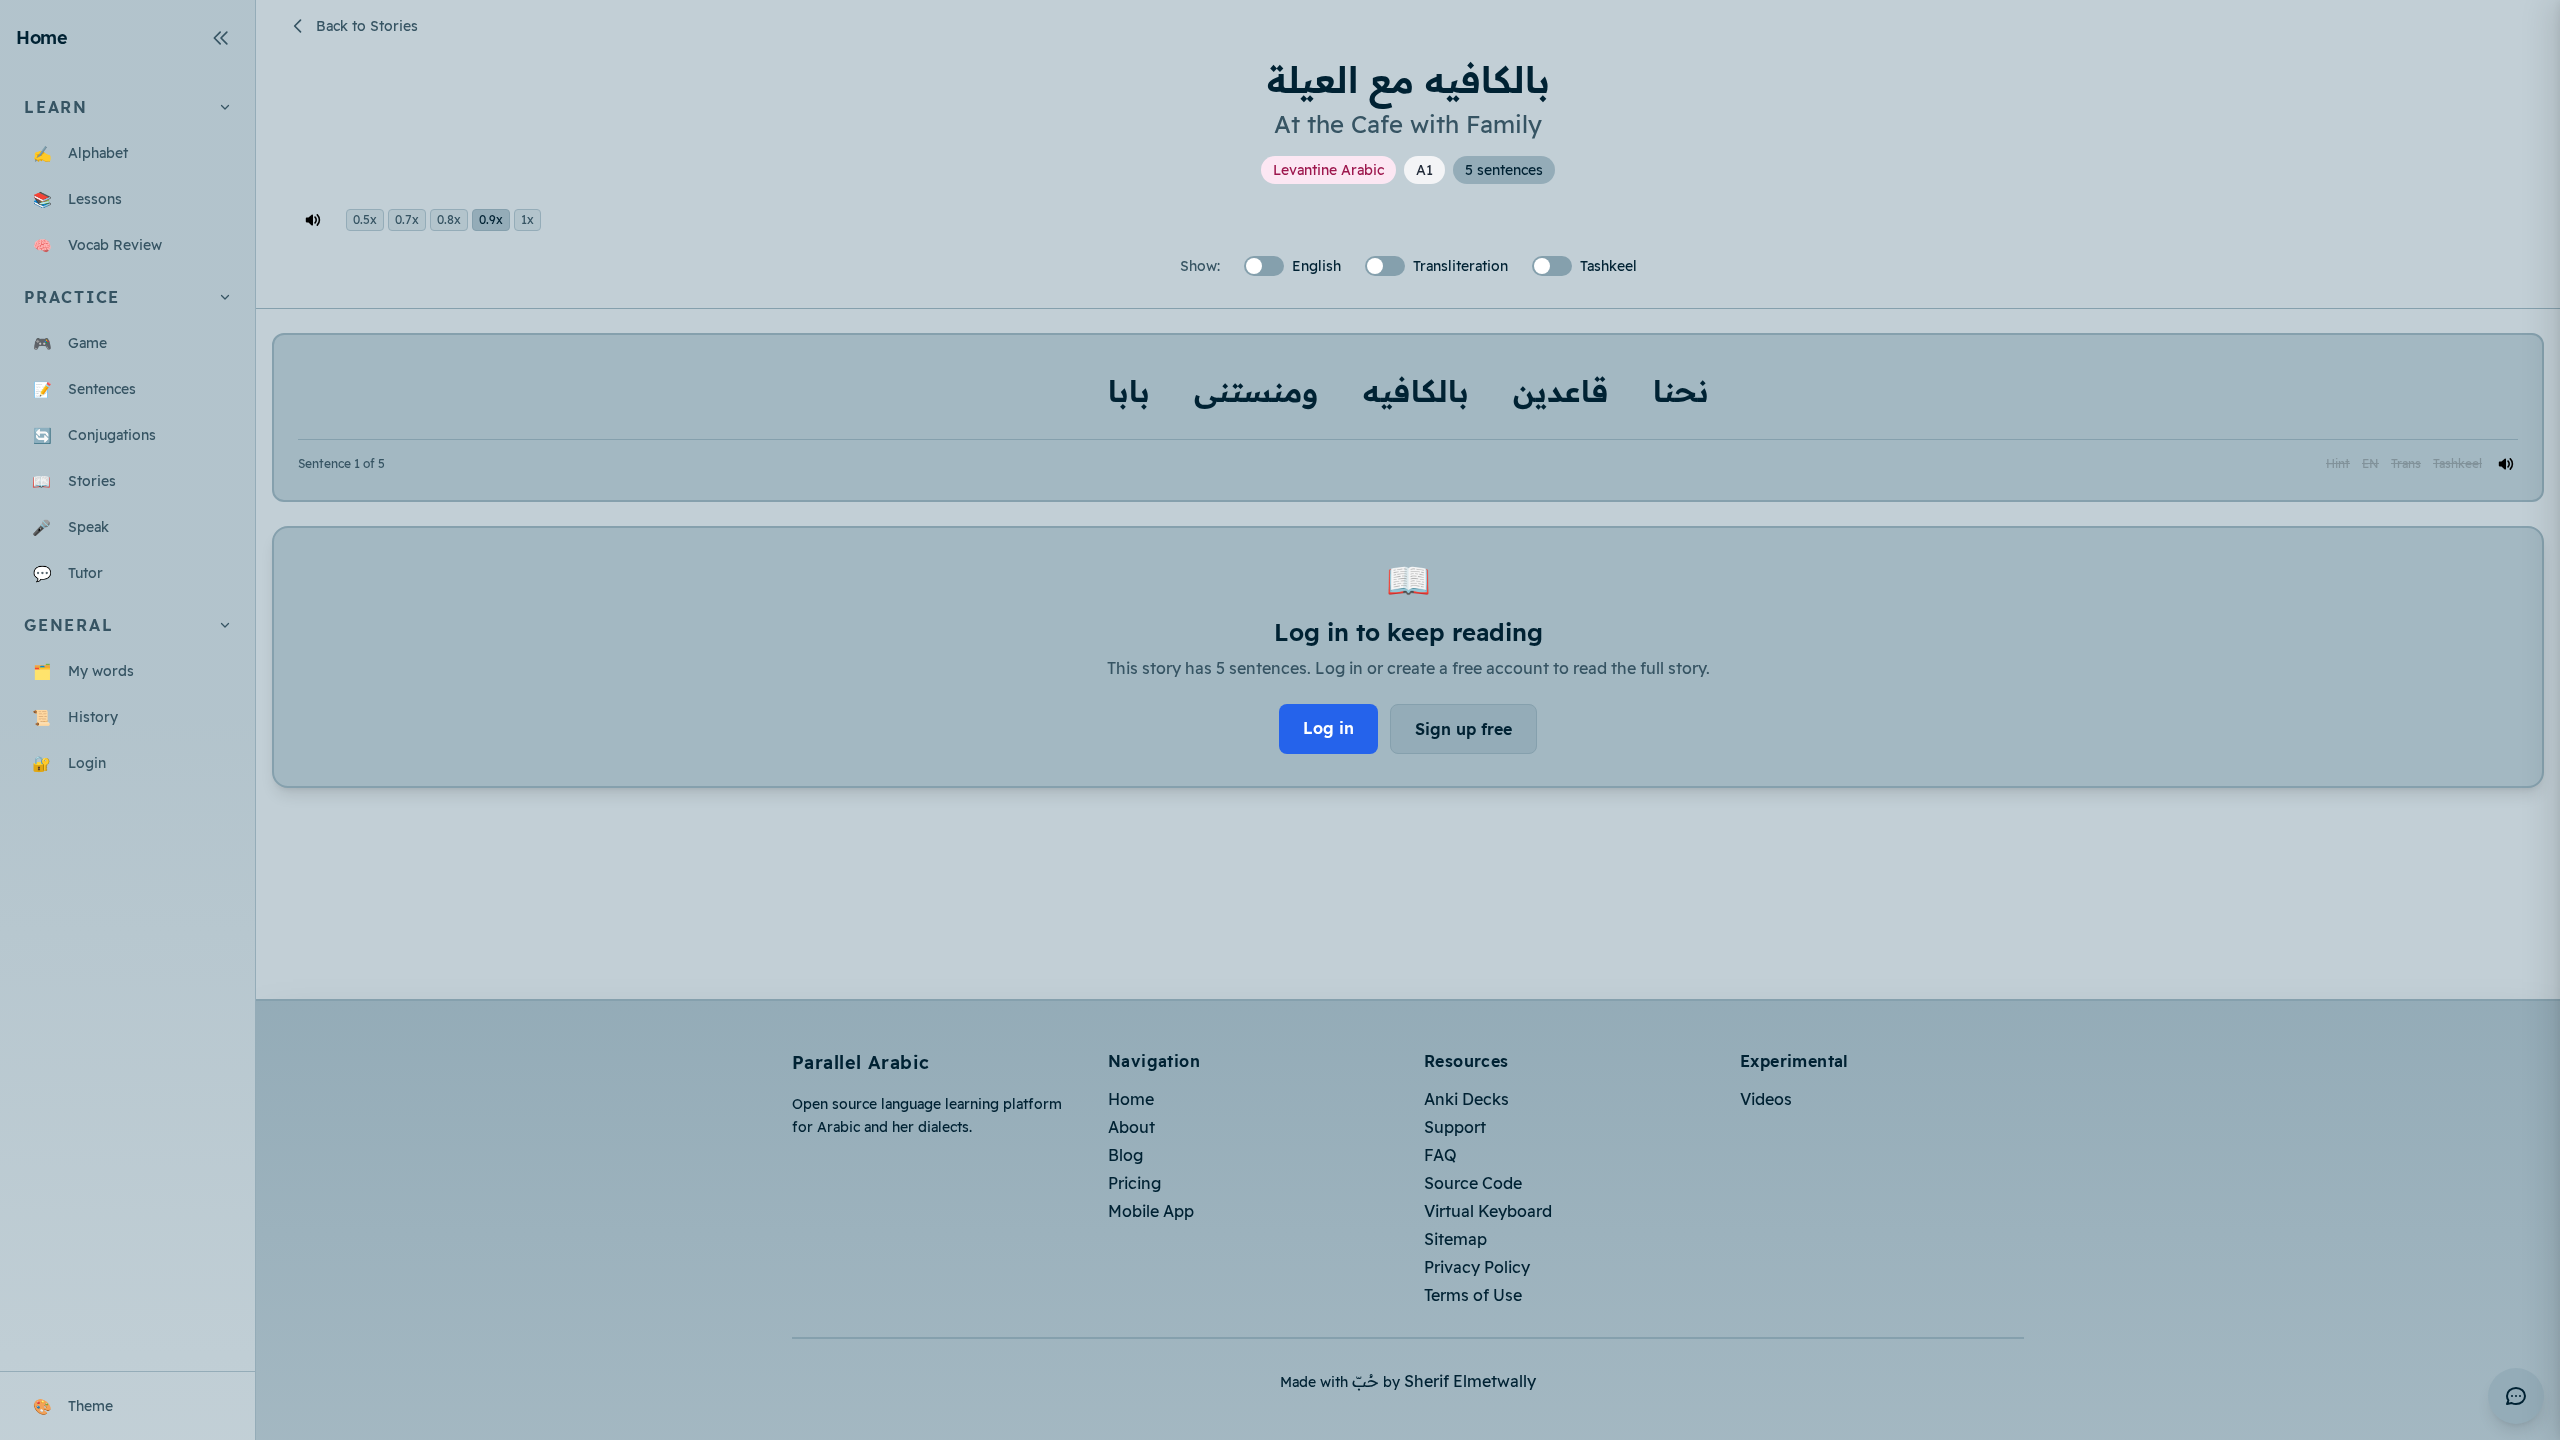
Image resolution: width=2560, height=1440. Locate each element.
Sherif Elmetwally (1470, 1381)
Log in (1328, 728)
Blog (1125, 1155)
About (1131, 1127)
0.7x (407, 219)
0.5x (365, 219)
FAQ (1440, 1155)
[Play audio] (2506, 464)
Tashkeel (2457, 463)
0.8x (449, 219)
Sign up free (1463, 729)
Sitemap (1455, 1239)
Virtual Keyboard (1488, 1211)
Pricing (1134, 1183)
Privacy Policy (1477, 1267)
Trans (2406, 463)
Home (1131, 1099)
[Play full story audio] (313, 220)
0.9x (491, 219)
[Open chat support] (2516, 1396)
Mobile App (1151, 1211)
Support (1455, 1127)
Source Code (1473, 1183)
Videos (1766, 1099)
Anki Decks (1466, 1099)
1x (527, 219)
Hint (2338, 463)
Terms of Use (1473, 1295)
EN (2370, 463)
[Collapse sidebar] (221, 38)
